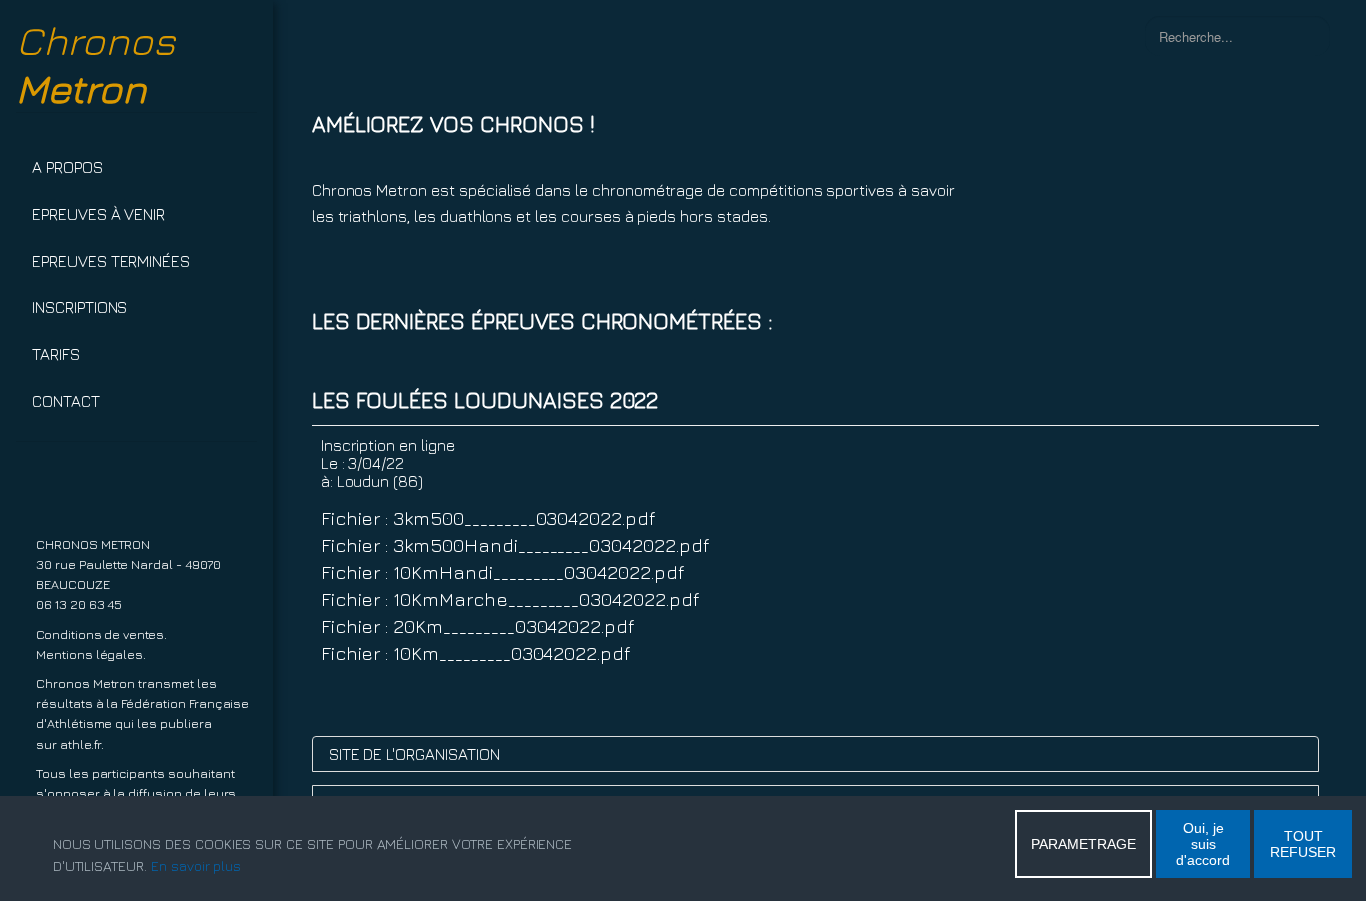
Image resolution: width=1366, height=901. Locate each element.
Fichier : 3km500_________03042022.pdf (488, 517)
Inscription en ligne (388, 445)
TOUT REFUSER (1303, 844)
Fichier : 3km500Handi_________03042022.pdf (515, 544)
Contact (66, 401)
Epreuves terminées (111, 261)
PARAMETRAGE (1083, 844)
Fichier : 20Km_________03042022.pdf (477, 625)
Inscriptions (79, 307)
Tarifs (56, 354)
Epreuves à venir (98, 214)
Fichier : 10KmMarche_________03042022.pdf (510, 598)
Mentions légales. (91, 654)
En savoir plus (196, 865)
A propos (67, 167)
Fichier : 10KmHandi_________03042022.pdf (502, 571)
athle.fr (81, 744)
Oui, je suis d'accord (1203, 844)
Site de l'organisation (414, 754)
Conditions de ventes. (101, 634)
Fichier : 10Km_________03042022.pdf (475, 652)
